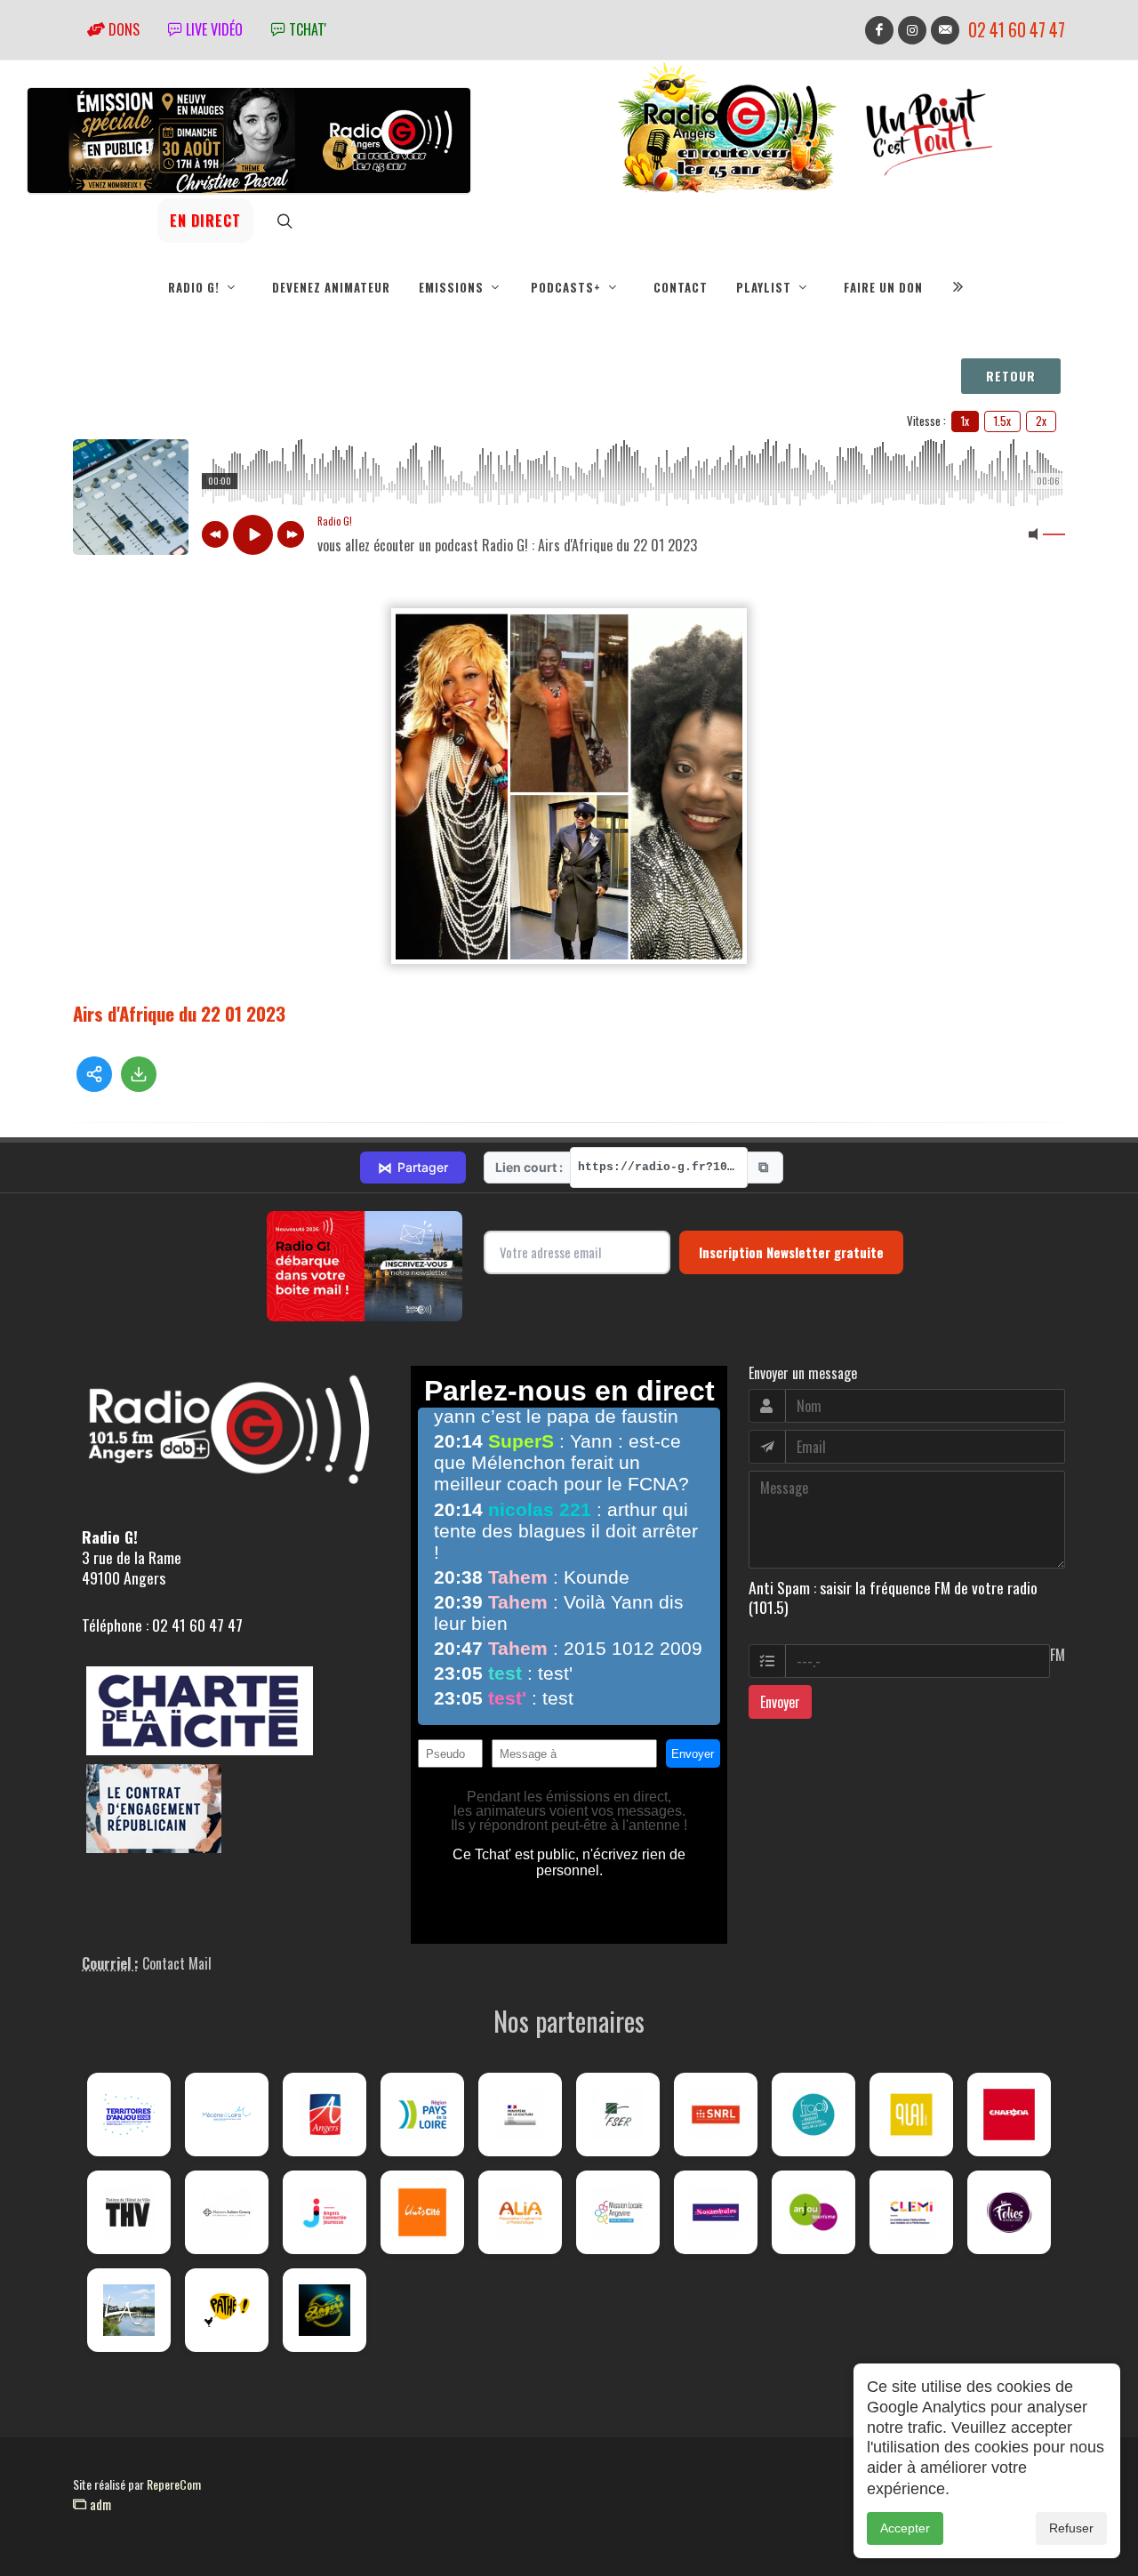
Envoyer (780, 1702)
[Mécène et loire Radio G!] (227, 2115)
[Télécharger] (139, 1074)
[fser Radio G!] (618, 2115)
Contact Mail (177, 1963)
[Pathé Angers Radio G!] (227, 2310)
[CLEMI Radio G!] (911, 2212)
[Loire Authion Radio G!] (129, 2310)
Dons (122, 29)
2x (1041, 421)
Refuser (1071, 2528)
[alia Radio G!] (520, 2212)
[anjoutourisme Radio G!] (813, 2212)
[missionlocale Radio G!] (618, 2212)
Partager (413, 1168)
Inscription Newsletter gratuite (791, 1252)
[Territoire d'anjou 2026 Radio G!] (129, 2115)
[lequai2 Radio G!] (911, 2115)
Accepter (905, 2528)
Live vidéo (212, 29)
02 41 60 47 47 (1017, 30)
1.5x (1002, 421)
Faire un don (883, 287)
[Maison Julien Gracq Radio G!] (227, 2212)
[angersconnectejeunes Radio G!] (325, 2212)
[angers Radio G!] (325, 2115)
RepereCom (174, 2484)
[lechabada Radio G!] (1009, 2115)
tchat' (306, 29)
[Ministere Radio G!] (520, 2115)
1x (965, 421)
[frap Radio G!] (813, 2115)
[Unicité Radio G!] (422, 2212)
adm (99, 2504)
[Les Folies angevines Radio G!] (1009, 2212)
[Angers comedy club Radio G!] (325, 2310)
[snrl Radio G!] (716, 2115)
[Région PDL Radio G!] (422, 2115)
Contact (681, 287)
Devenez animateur (331, 287)
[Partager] (94, 1074)
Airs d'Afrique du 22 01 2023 (179, 1013)
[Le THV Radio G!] (129, 2212)
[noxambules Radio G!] (716, 2212)
